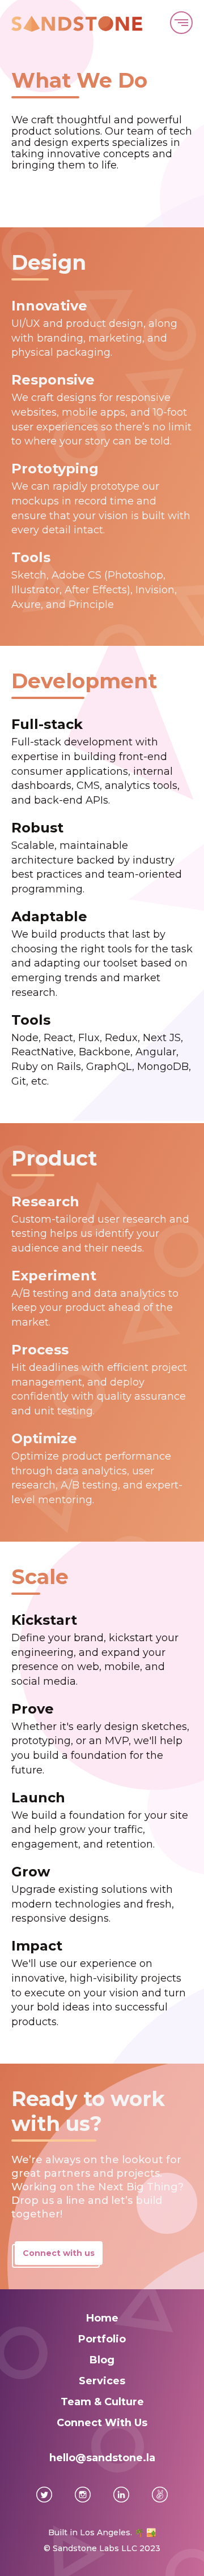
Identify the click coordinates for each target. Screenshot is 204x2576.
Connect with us (59, 2253)
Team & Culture (102, 2402)
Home (102, 2318)
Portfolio (102, 2339)
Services (102, 2381)
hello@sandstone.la (102, 2458)
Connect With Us (102, 2423)
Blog (102, 2360)
